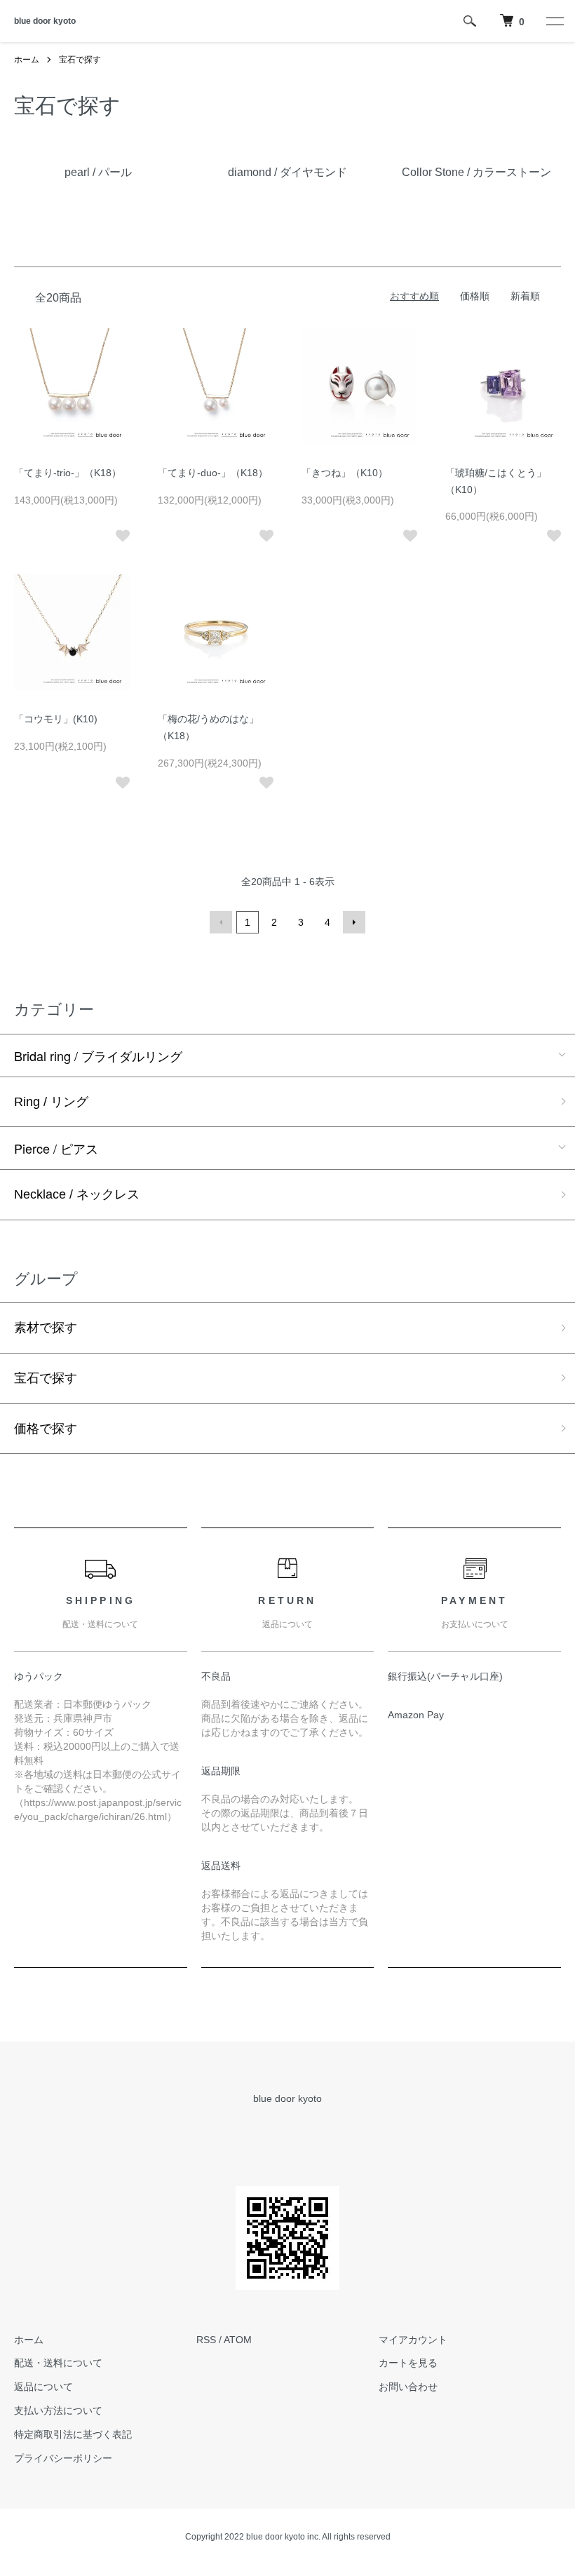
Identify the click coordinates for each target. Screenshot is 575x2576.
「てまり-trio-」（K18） (68, 473)
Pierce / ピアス (56, 1148)
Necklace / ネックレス (77, 1194)
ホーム (27, 60)
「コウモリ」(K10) (56, 719)
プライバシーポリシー (63, 2458)
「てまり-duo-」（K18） (213, 473)
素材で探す (46, 1328)
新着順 (525, 296)
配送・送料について (58, 2363)
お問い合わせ (408, 2387)
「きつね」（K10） (345, 473)
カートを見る (408, 2363)
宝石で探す (80, 60)
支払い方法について (58, 2410)
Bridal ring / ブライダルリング (98, 1056)
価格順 (475, 296)
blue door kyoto (45, 21)
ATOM (238, 2340)
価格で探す (46, 1429)
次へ (354, 922)
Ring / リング (51, 1102)
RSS (206, 2340)
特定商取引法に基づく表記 (73, 2434)
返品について (43, 2387)
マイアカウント (413, 2340)
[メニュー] (554, 21)
